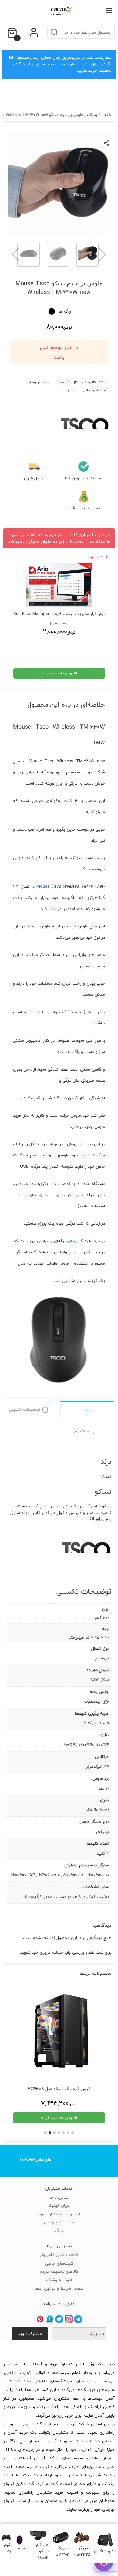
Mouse (44, 886)
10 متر (104, 1788)
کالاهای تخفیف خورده (59, 2271)
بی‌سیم (102, 1658)
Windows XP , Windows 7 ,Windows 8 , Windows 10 (60, 1875)
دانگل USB (100, 1680)
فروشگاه (94, 115)
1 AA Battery (98, 1810)
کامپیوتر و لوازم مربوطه (49, 382)
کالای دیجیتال (84, 382)
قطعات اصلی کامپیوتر (59, 2255)
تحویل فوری (35, 478)
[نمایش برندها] (85, 446)
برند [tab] (88, 1410)
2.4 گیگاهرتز (97, 1767)
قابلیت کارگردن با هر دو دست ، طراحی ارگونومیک (66, 1897)
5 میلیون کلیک (95, 1723)
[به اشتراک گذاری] (107, 143)
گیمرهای (75, 1241)
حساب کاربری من (59, 2222)
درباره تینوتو (59, 2205)
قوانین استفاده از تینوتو (59, 2214)
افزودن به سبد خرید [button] (59, 673)
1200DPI (69, 1745)
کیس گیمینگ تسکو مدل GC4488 (59, 2089)
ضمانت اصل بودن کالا (84, 478)
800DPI (102, 1745)
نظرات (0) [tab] (82, 1431)
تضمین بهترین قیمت (84, 508)
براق (106, 1701)
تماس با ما (59, 2197)
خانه (108, 115)
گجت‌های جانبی (94, 390)
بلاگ (59, 2231)
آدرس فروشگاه (59, 2280)
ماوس (73, 390)
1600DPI (86, 1745)
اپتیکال (102, 1832)
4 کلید (103, 1853)
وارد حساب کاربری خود (51, 1952)
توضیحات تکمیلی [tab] (24, 1409)
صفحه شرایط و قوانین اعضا (59, 2288)
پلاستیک (92, 1701)
